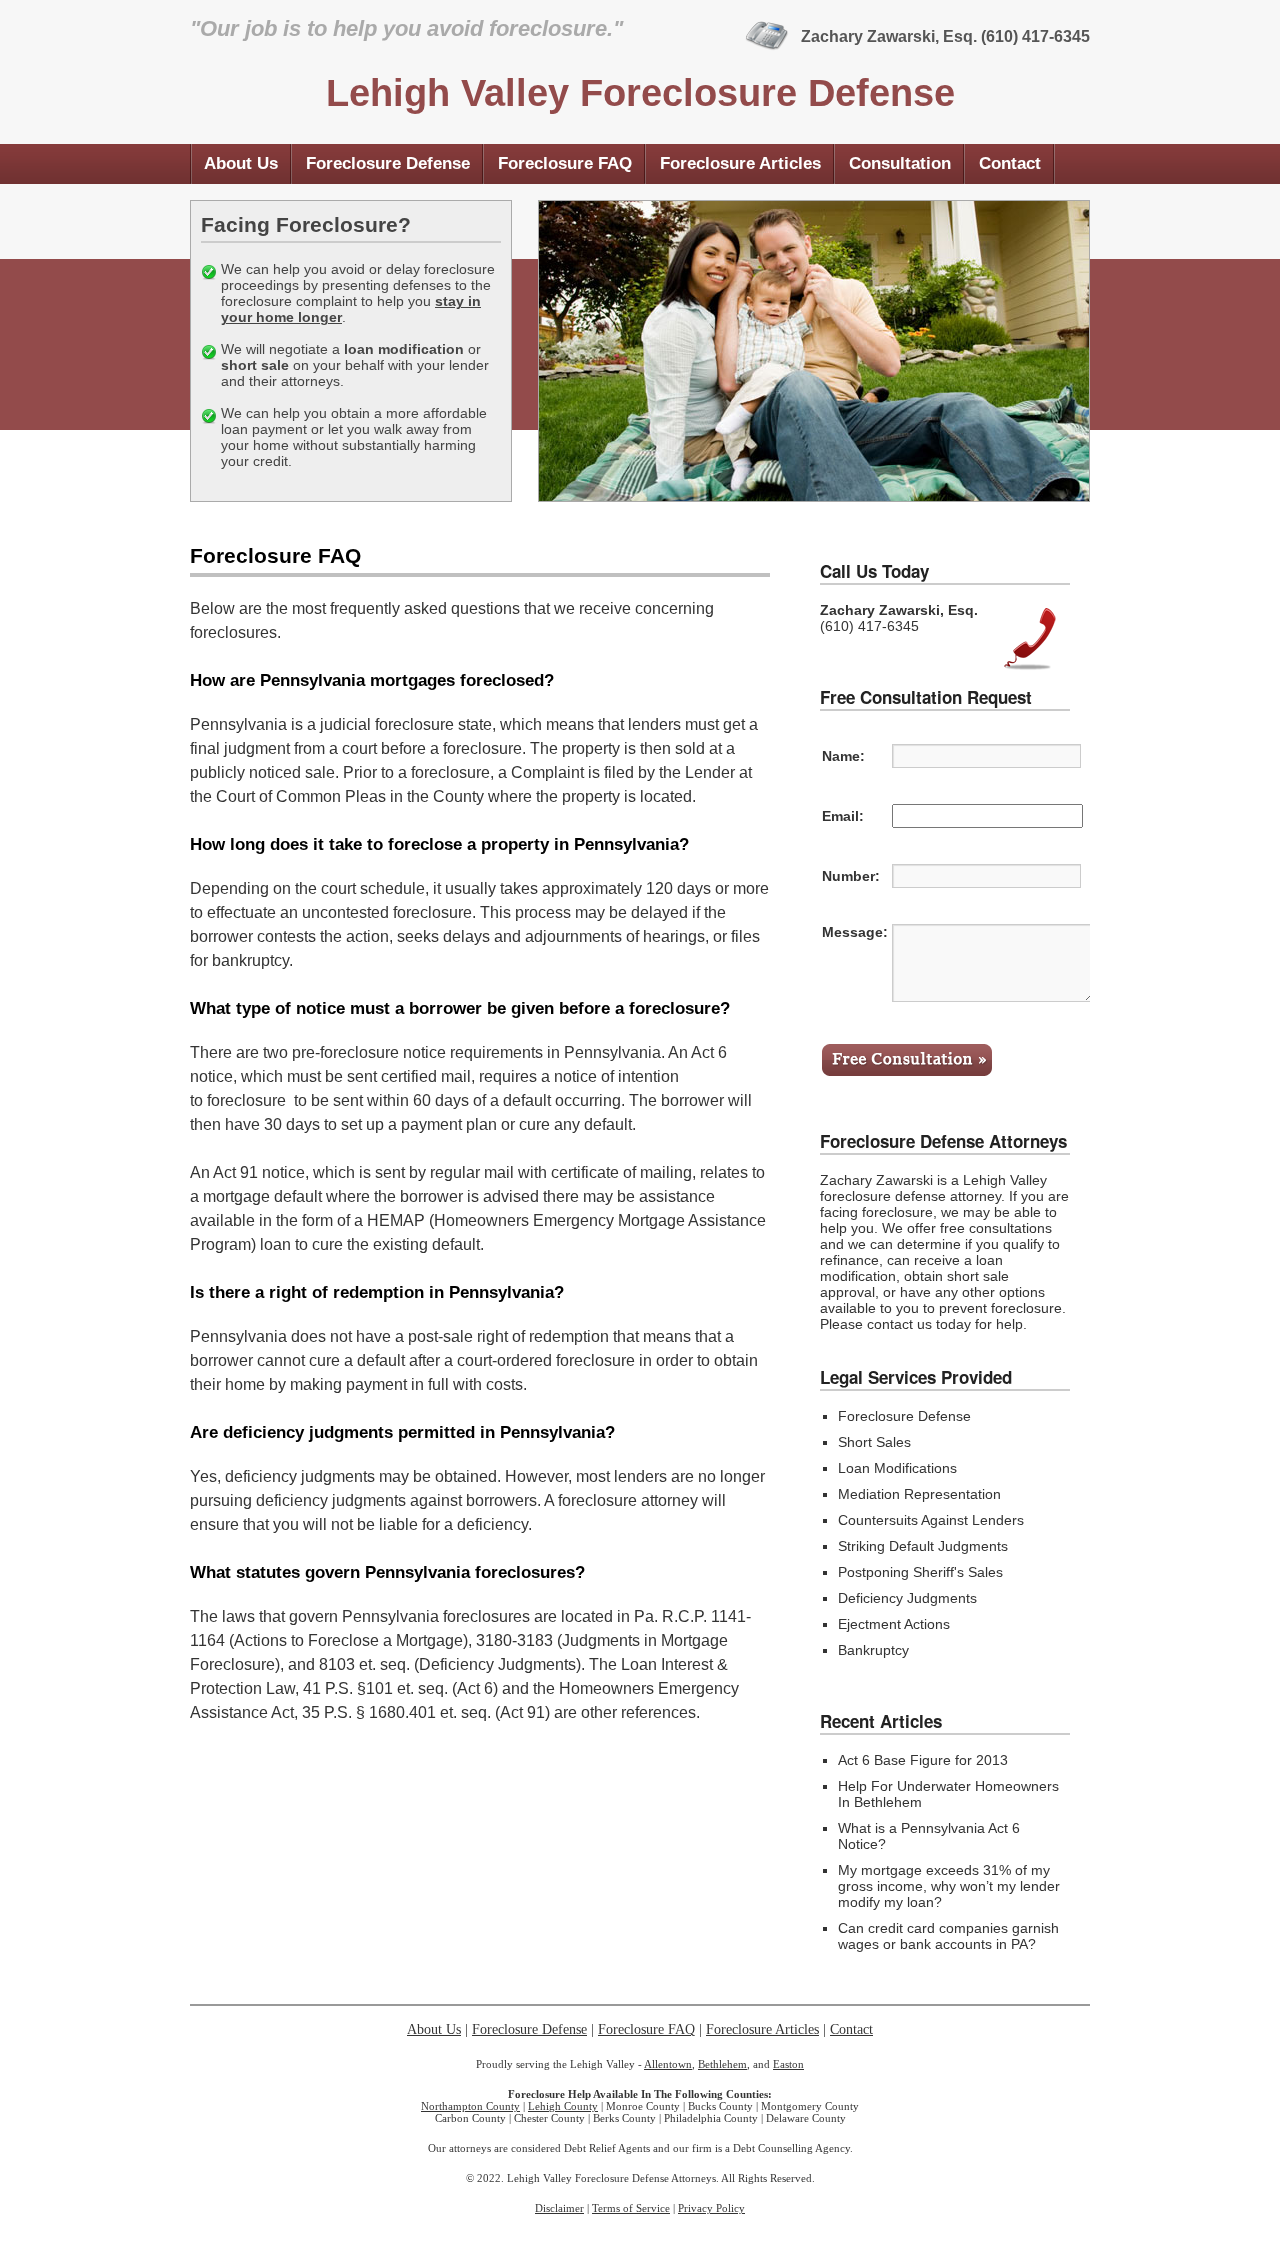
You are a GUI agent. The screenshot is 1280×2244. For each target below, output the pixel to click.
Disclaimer (559, 2208)
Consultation (900, 163)
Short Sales (874, 1442)
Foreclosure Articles (740, 163)
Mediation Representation (919, 1494)
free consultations (996, 1228)
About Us (241, 163)
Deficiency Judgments (907, 1598)
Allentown (668, 2064)
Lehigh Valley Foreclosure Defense (640, 93)
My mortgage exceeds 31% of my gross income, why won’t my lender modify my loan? (949, 1886)
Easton (788, 2064)
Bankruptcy (873, 1650)
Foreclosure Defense (388, 163)
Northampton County (470, 2106)
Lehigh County (563, 2106)
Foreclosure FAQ (565, 163)
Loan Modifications (897, 1468)
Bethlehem (722, 2064)
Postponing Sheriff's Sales (920, 1572)
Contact (1010, 163)
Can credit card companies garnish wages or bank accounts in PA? (948, 1936)
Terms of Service (631, 2208)
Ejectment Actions (894, 1624)
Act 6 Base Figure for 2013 (923, 1760)
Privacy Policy (711, 2208)
